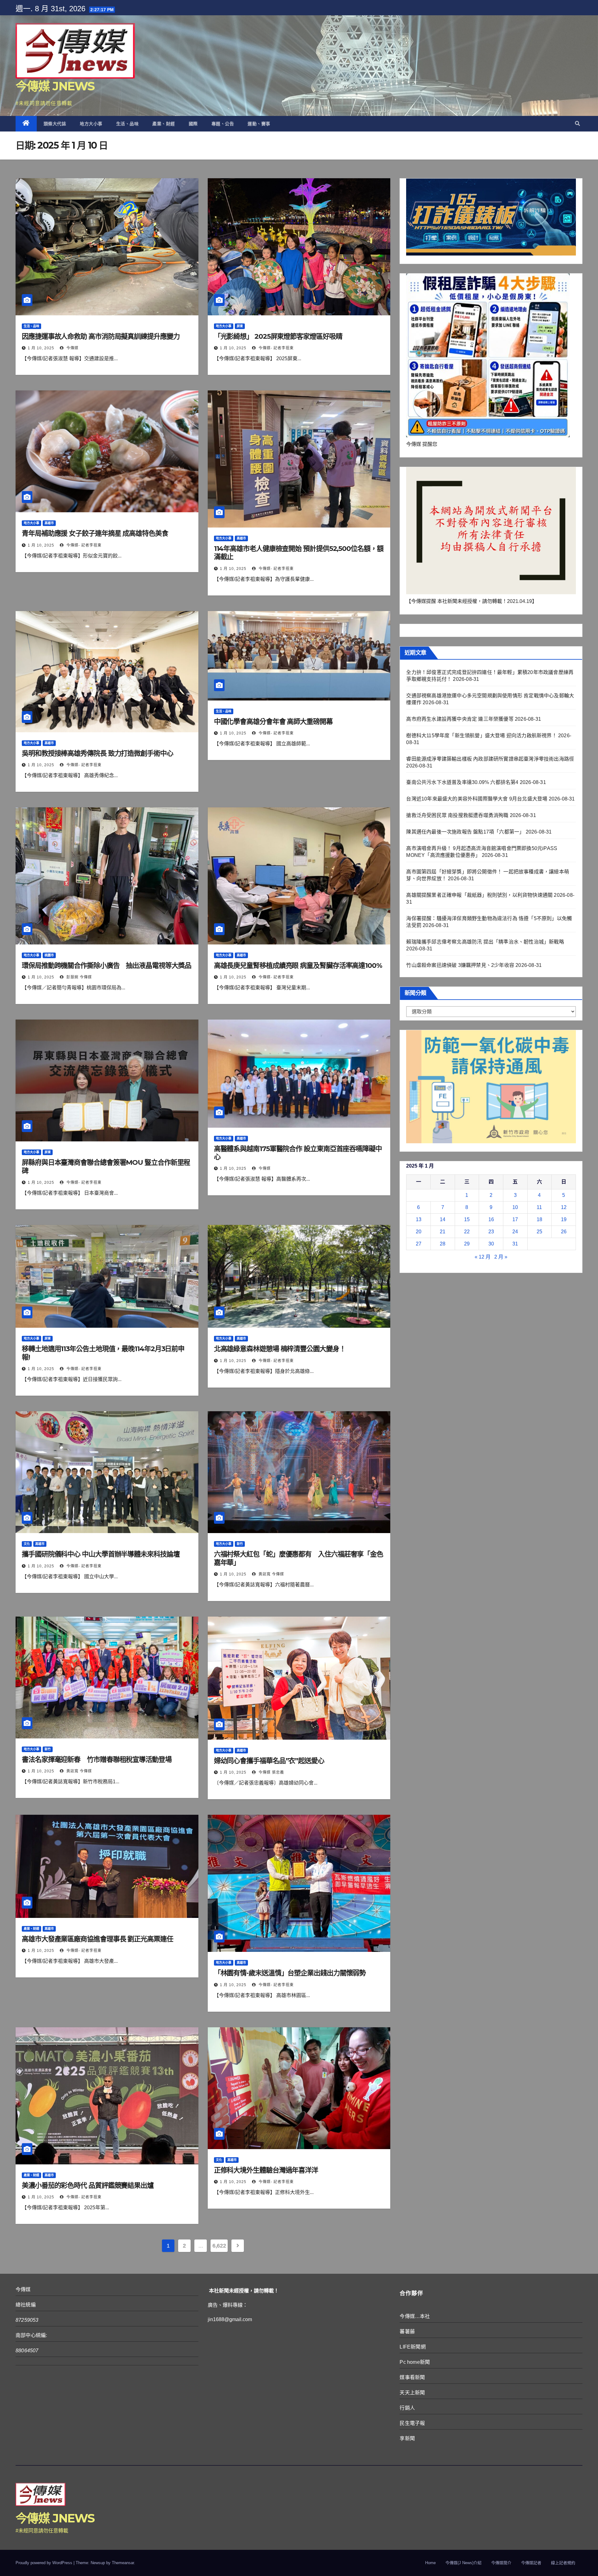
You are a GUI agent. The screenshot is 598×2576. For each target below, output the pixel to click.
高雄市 (49, 523)
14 (443, 1219)
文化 (27, 1544)
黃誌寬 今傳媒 (271, 1574)
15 (467, 1219)
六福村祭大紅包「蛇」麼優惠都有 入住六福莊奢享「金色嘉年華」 (299, 1558)
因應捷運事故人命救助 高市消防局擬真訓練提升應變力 (101, 336)
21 (443, 1232)
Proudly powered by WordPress (45, 2563)
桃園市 (49, 955)
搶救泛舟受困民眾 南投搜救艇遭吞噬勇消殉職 (457, 815)
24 (515, 1232)
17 (515, 1219)
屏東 (240, 326)
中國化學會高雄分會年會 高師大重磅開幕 (273, 722)
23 (491, 1232)
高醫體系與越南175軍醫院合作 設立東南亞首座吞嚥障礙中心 (298, 1153)
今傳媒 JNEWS (55, 86)
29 (467, 1244)
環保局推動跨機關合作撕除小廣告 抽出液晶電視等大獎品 (106, 965)
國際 (193, 124)
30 (491, 1244)
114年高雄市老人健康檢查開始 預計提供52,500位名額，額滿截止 (299, 553)
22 (467, 1232)
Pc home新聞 (415, 2362)
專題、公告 (223, 124)
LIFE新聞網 (413, 2347)
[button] (577, 124)
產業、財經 (164, 124)
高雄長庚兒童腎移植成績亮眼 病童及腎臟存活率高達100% (298, 965)
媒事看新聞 (412, 2377)
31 (515, 1244)
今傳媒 (72, 348)
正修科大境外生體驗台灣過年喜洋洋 (266, 2170)
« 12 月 (483, 1257)
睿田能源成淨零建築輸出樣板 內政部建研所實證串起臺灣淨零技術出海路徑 (490, 759)
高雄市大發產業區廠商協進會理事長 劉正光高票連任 (97, 1939)
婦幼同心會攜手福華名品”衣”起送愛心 (269, 1761)
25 (539, 1232)
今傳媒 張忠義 (271, 1772)
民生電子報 (412, 2423)
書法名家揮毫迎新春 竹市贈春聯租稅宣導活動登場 (100, 1759)
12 (564, 1207)
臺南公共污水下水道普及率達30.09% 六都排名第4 (462, 782)
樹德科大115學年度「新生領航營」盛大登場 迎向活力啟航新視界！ (481, 736)
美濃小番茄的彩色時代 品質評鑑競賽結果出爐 (88, 2185)
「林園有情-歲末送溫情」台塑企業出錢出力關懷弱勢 (290, 1973)
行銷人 (407, 2408)
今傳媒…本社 (415, 2316)
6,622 (219, 2246)
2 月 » (501, 1257)
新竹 (240, 1544)
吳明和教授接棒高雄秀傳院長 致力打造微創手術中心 (97, 753)
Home (430, 2563)
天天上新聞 (412, 2393)
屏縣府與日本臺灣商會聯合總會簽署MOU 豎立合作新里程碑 (106, 1166)
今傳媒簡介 (501, 2563)
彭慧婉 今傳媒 (78, 977)
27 (419, 1244)
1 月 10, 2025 (41, 348)
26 (564, 1232)
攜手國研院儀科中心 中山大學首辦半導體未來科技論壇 (101, 1554)
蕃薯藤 (407, 2332)
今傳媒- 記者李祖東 (275, 348)
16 (491, 1219)
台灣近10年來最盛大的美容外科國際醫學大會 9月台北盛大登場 (477, 799)
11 (539, 1207)
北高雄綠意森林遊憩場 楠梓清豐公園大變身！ (280, 1349)
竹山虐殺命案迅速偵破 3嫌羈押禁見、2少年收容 (460, 965)
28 (443, 1244)
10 (515, 1207)
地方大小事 (91, 124)
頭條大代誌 (55, 124)
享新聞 (407, 2438)
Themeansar (123, 2563)
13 (419, 1219)
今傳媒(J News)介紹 (463, 2563)
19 (564, 1219)
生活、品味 (128, 124)
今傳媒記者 (531, 2563)
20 (419, 1232)
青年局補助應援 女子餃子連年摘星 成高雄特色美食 (95, 533)
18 (539, 1219)
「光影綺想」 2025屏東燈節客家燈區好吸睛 (278, 336)
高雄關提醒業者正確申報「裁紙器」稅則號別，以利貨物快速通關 (479, 895)
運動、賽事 (259, 124)
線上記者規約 (563, 2563)
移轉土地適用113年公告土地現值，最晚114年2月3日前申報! (103, 1353)
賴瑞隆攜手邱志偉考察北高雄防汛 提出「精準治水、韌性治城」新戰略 (485, 942)
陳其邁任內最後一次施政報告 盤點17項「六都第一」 (465, 832)
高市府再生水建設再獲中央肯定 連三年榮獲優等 (460, 719)
